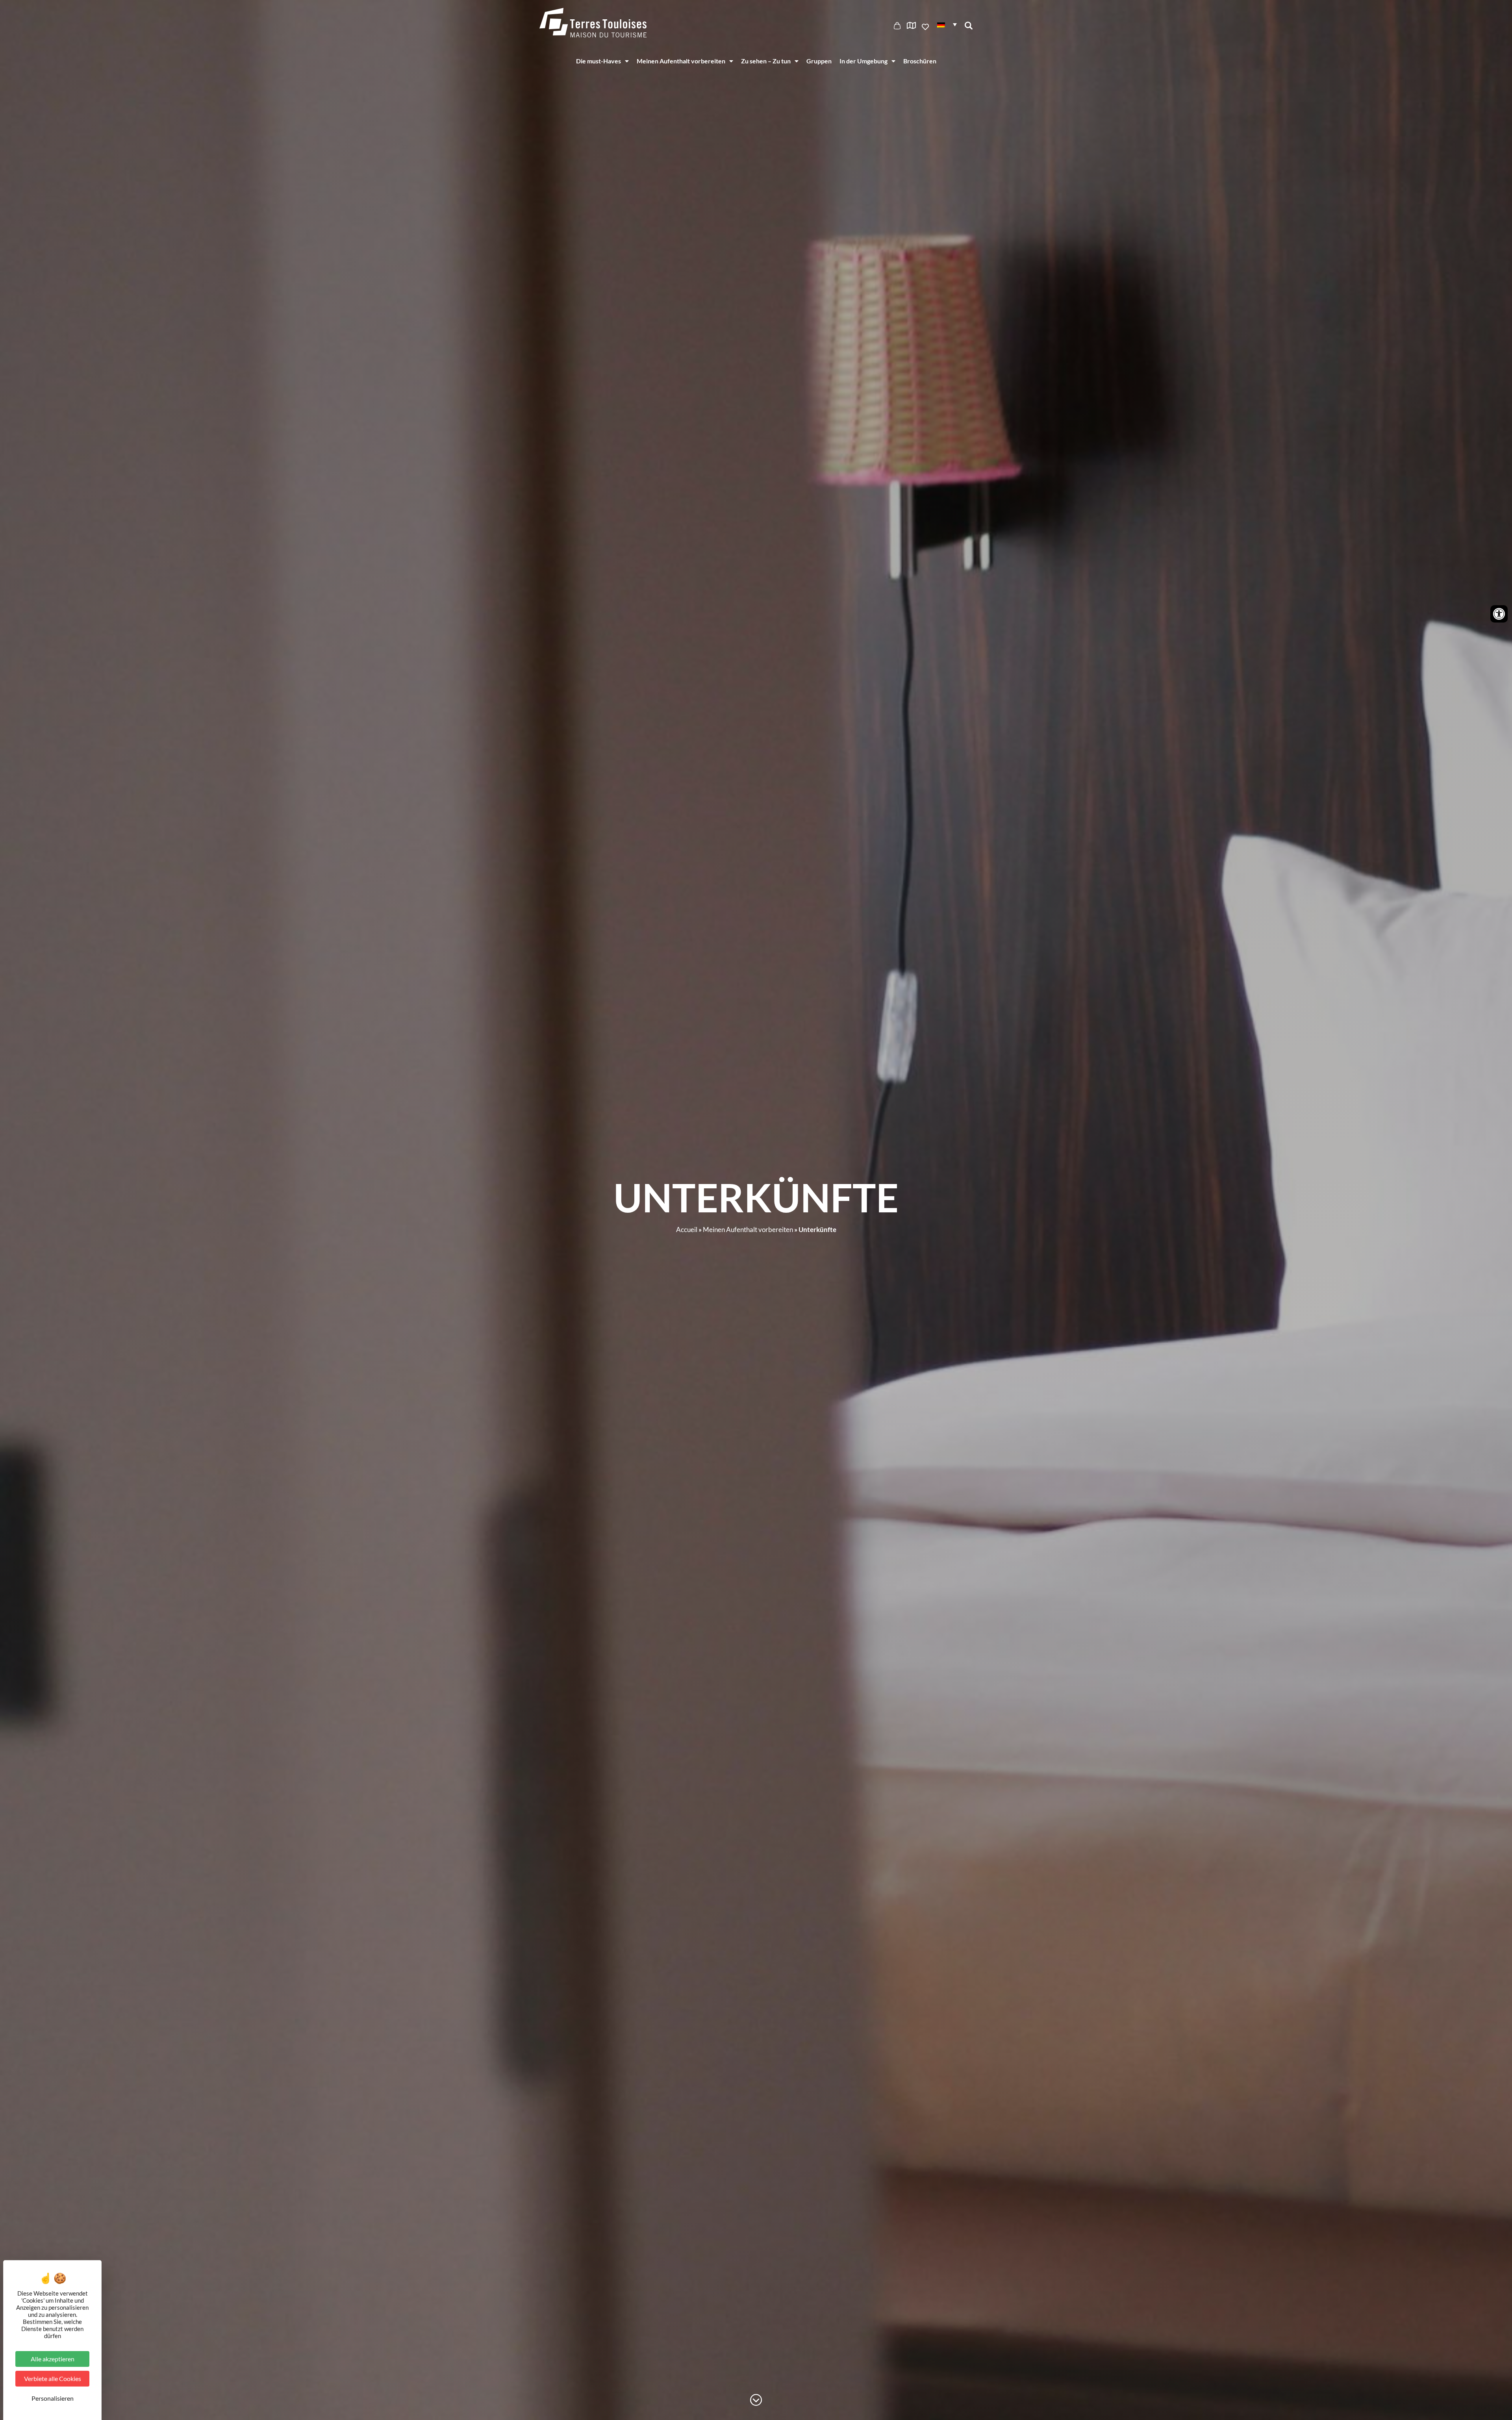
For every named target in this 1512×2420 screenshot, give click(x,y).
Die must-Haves (598, 61)
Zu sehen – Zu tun (766, 61)
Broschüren (920, 61)
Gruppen (819, 61)
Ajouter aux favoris (926, 27)
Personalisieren (53, 2398)
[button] (947, 24)
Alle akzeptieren (53, 2359)
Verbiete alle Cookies (53, 2378)
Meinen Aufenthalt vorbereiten (681, 61)
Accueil (687, 1229)
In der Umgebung (863, 61)
